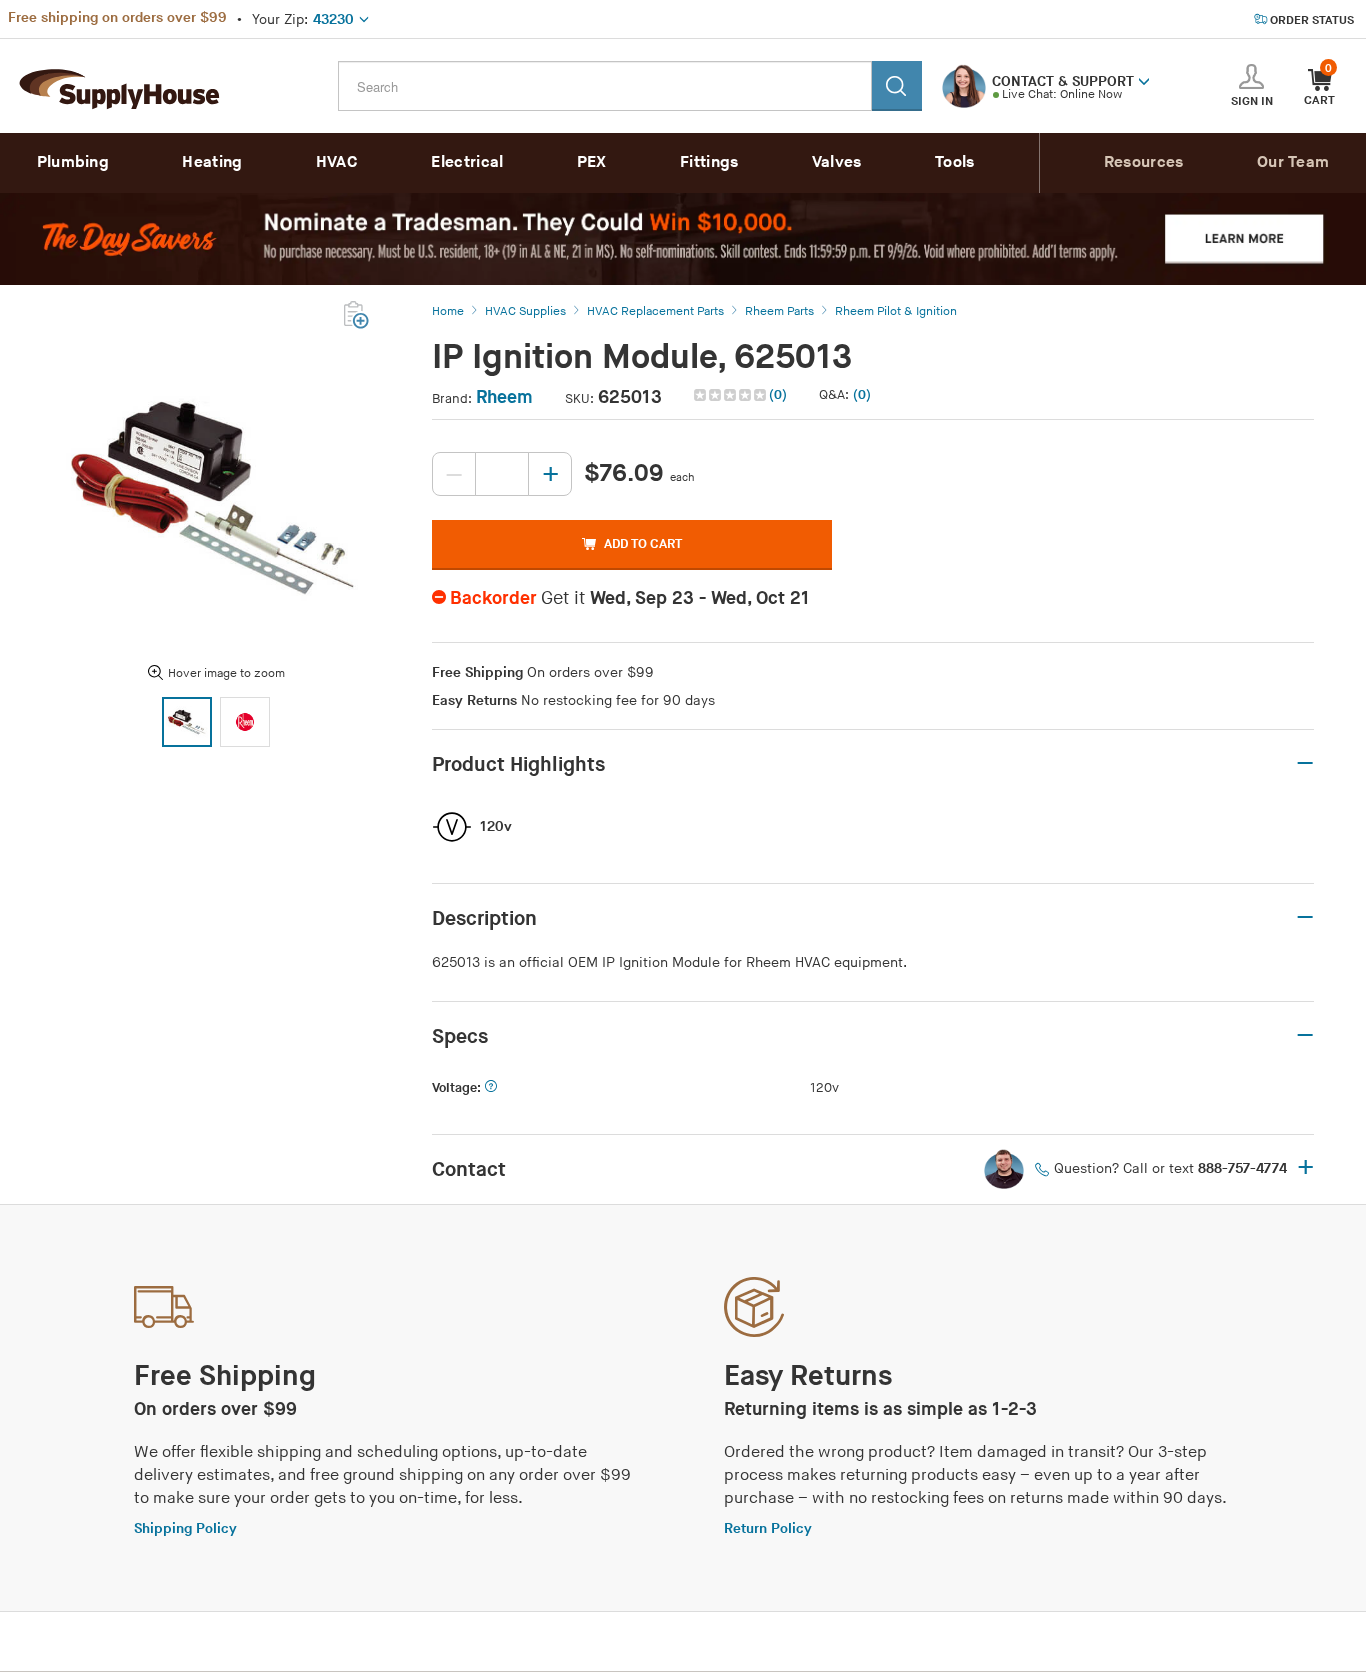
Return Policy (768, 1528)
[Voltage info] (491, 1088)
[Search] (897, 86)
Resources (1144, 162)
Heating (212, 162)
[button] (1144, 80)
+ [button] (1305, 1169)
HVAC (337, 162)
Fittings (709, 162)
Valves (837, 162)
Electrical (467, 162)
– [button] (1305, 764)
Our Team (1293, 162)
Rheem (504, 397)
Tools (955, 162)
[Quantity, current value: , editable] (502, 474)
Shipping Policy (185, 1528)
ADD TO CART (643, 544)
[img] (731, 395)
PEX (592, 162)
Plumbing (73, 162)
